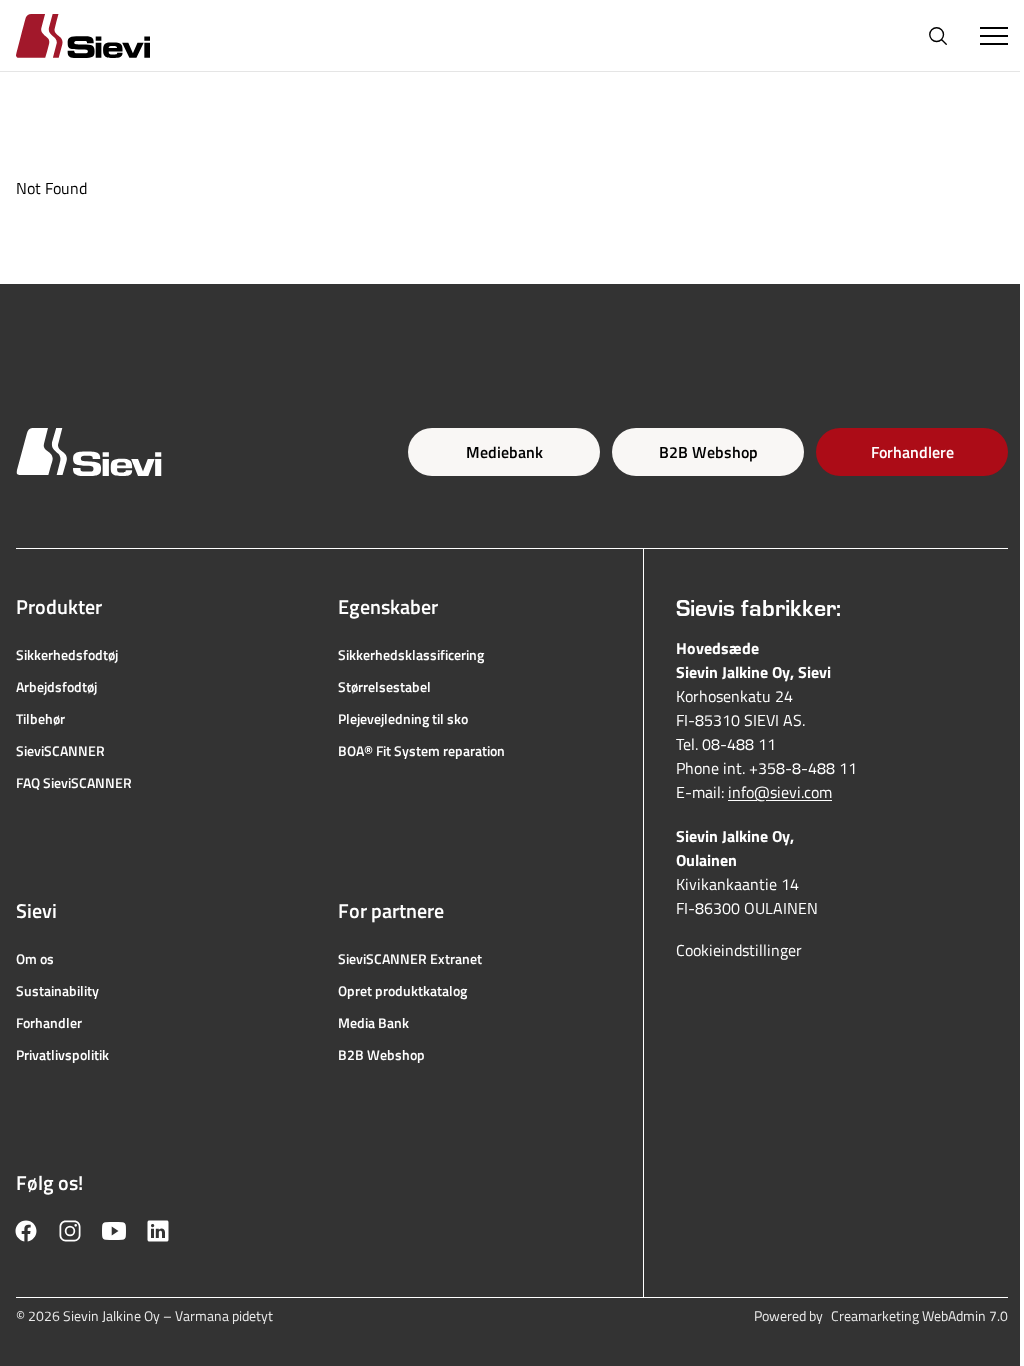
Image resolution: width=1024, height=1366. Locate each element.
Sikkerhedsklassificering (411, 655)
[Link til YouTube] (114, 1231)
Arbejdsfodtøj (56, 687)
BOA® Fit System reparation (421, 751)
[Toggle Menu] (994, 36)
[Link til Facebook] (26, 1231)
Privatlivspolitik (62, 1055)
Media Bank (373, 1023)
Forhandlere (912, 452)
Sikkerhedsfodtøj (67, 655)
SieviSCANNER (60, 751)
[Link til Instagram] (70, 1231)
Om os (35, 959)
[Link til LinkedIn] (158, 1231)
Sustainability (57, 991)
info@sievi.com (780, 792)
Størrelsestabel (384, 687)
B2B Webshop (708, 452)
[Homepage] (107, 35)
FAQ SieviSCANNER (74, 783)
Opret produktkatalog (402, 991)
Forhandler (49, 1023)
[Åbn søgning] (938, 36)
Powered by (881, 1316)
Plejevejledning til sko (403, 719)
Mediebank (504, 452)
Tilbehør (40, 719)
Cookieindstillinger (739, 950)
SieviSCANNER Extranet (410, 959)
